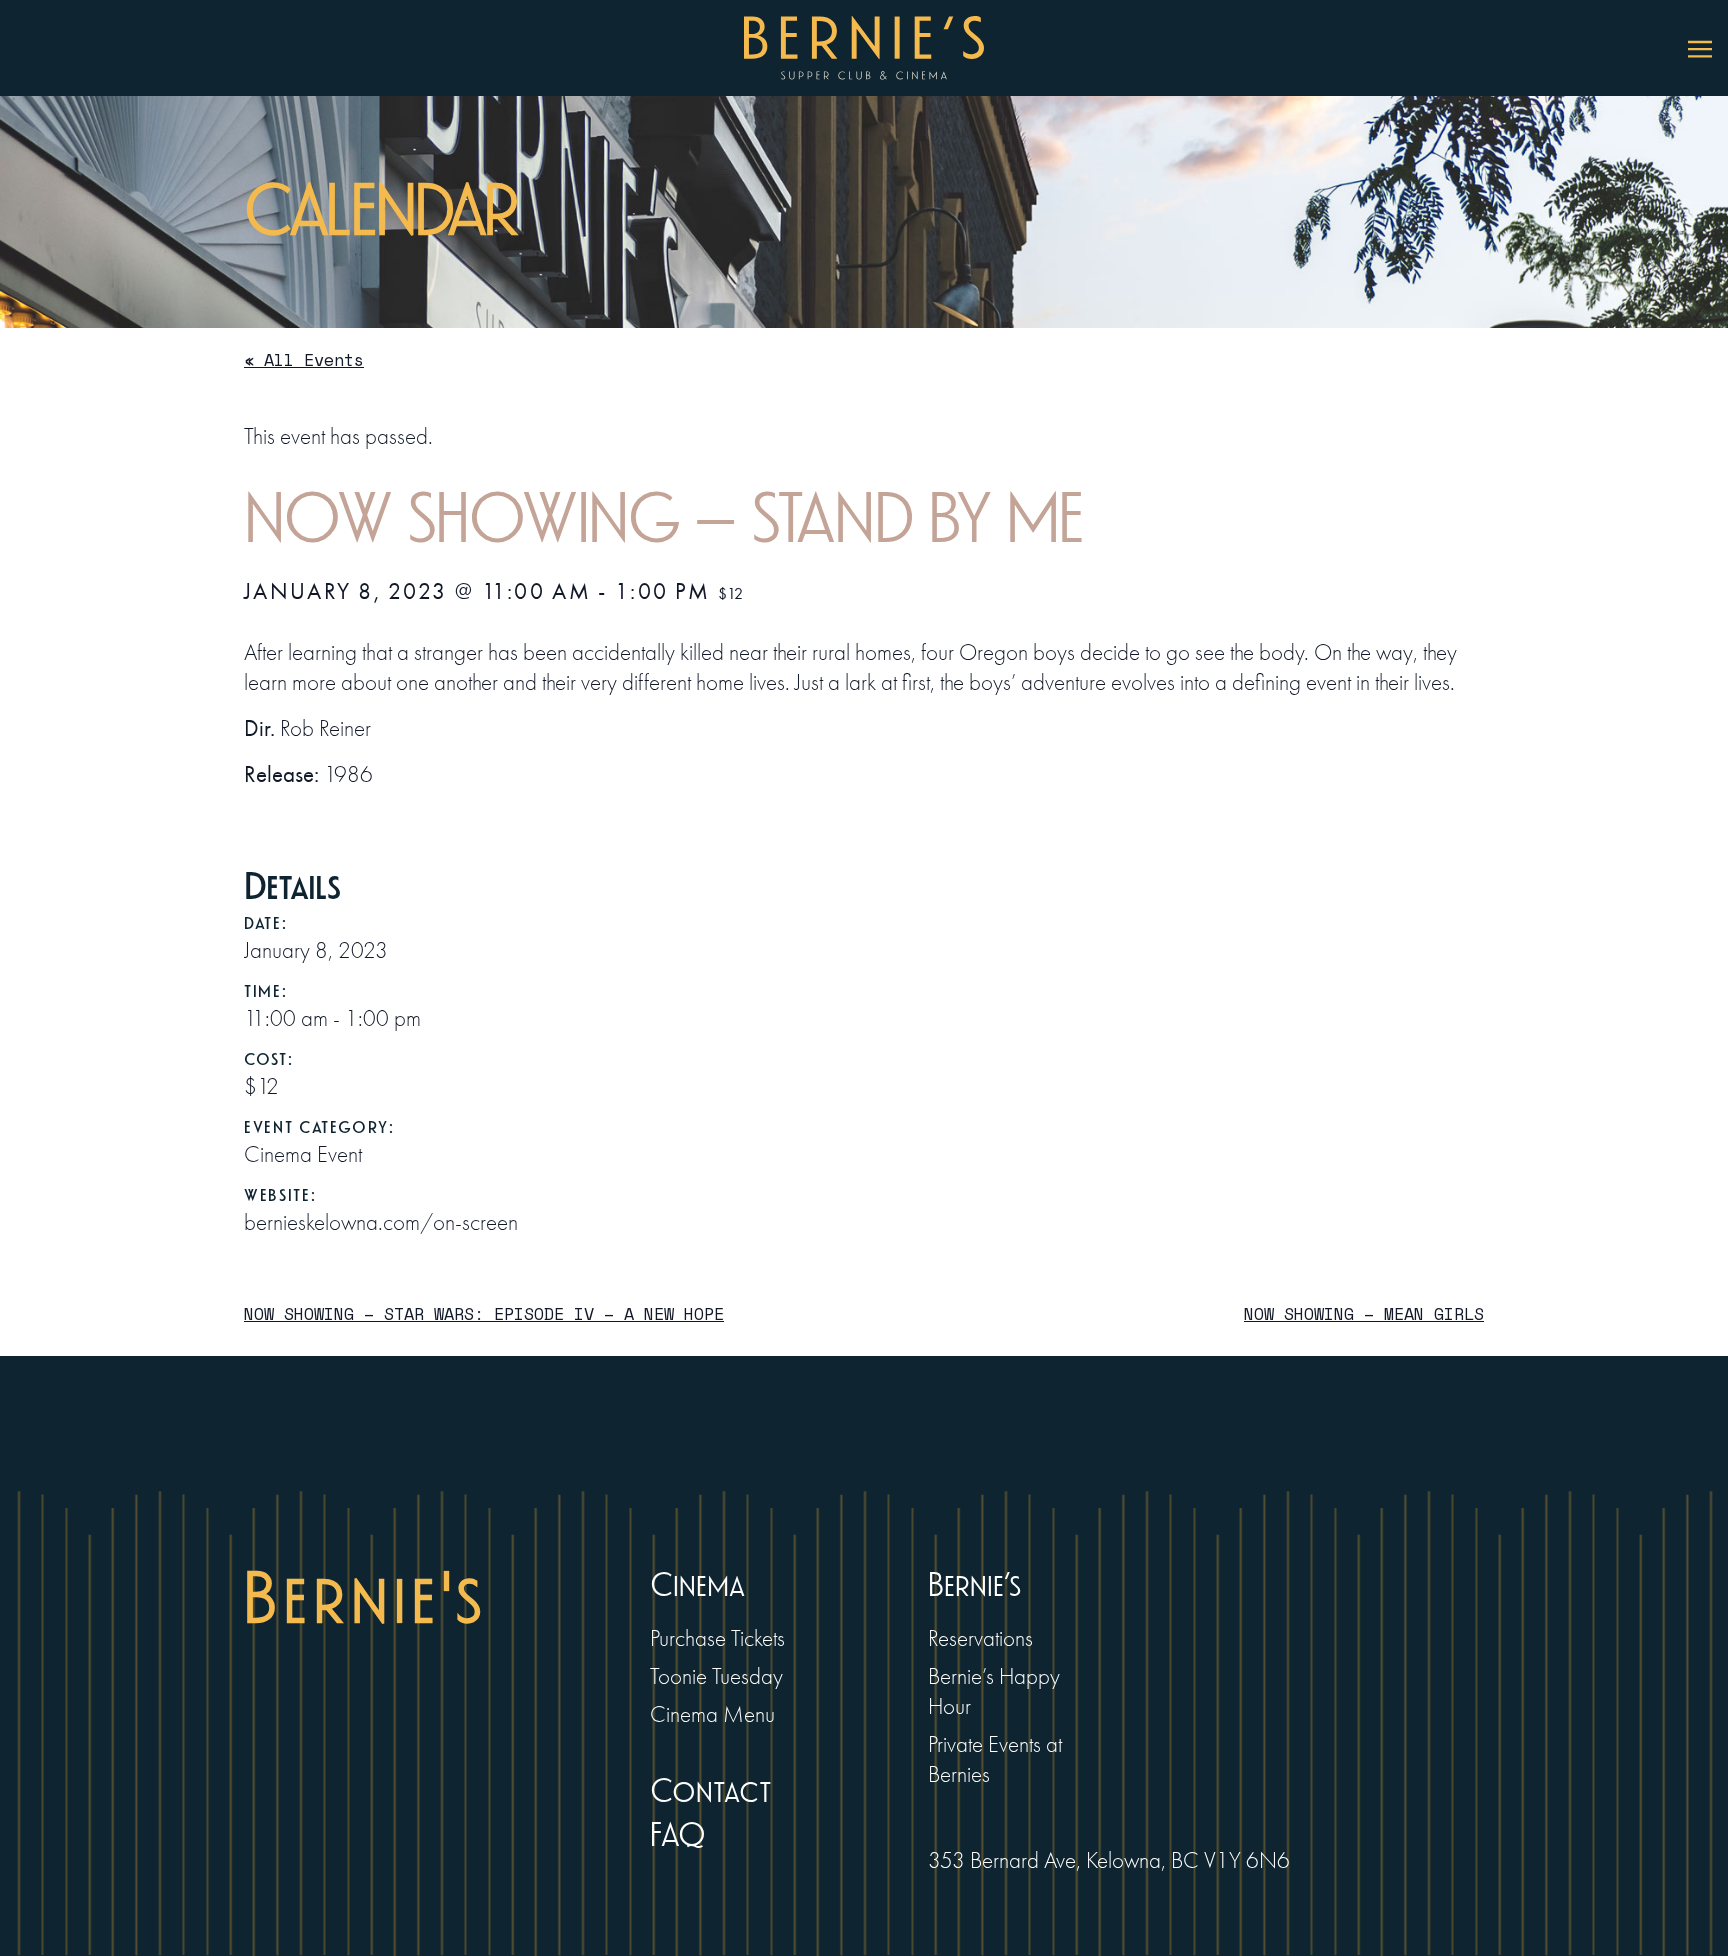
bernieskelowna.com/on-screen (381, 1222)
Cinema (697, 1585)
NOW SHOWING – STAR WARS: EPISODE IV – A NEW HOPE (484, 1313)
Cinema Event (303, 1154)
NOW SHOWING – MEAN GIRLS (1364, 1313)
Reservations (980, 1638)
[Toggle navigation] (1700, 48)
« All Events (304, 359)
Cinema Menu (712, 1714)
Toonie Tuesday (716, 1676)
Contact (711, 1791)
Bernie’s (974, 1585)
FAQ (678, 1835)
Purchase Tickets (717, 1638)
